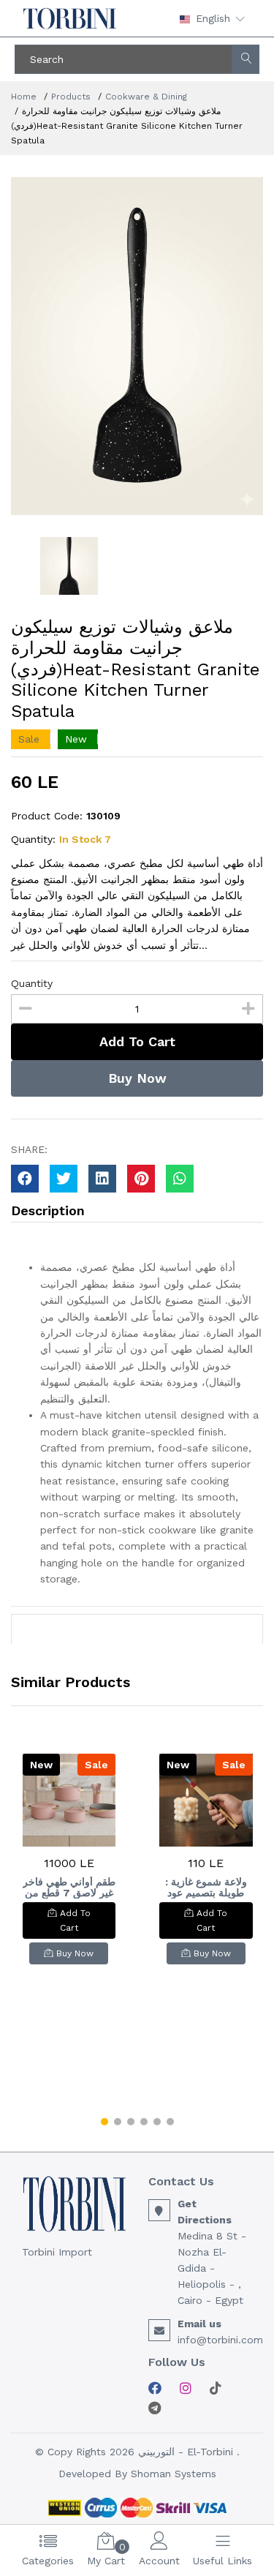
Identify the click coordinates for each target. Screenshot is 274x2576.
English (213, 18)
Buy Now (137, 1078)
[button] (104, 2122)
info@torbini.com (220, 2340)
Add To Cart (137, 1041)
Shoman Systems (174, 2474)
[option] (137, 346)
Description (48, 1210)
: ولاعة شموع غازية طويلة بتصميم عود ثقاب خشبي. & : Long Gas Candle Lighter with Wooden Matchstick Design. (206, 1888)
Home (24, 97)
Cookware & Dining (146, 97)
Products (71, 97)
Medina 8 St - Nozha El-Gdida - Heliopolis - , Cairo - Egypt (212, 2268)
